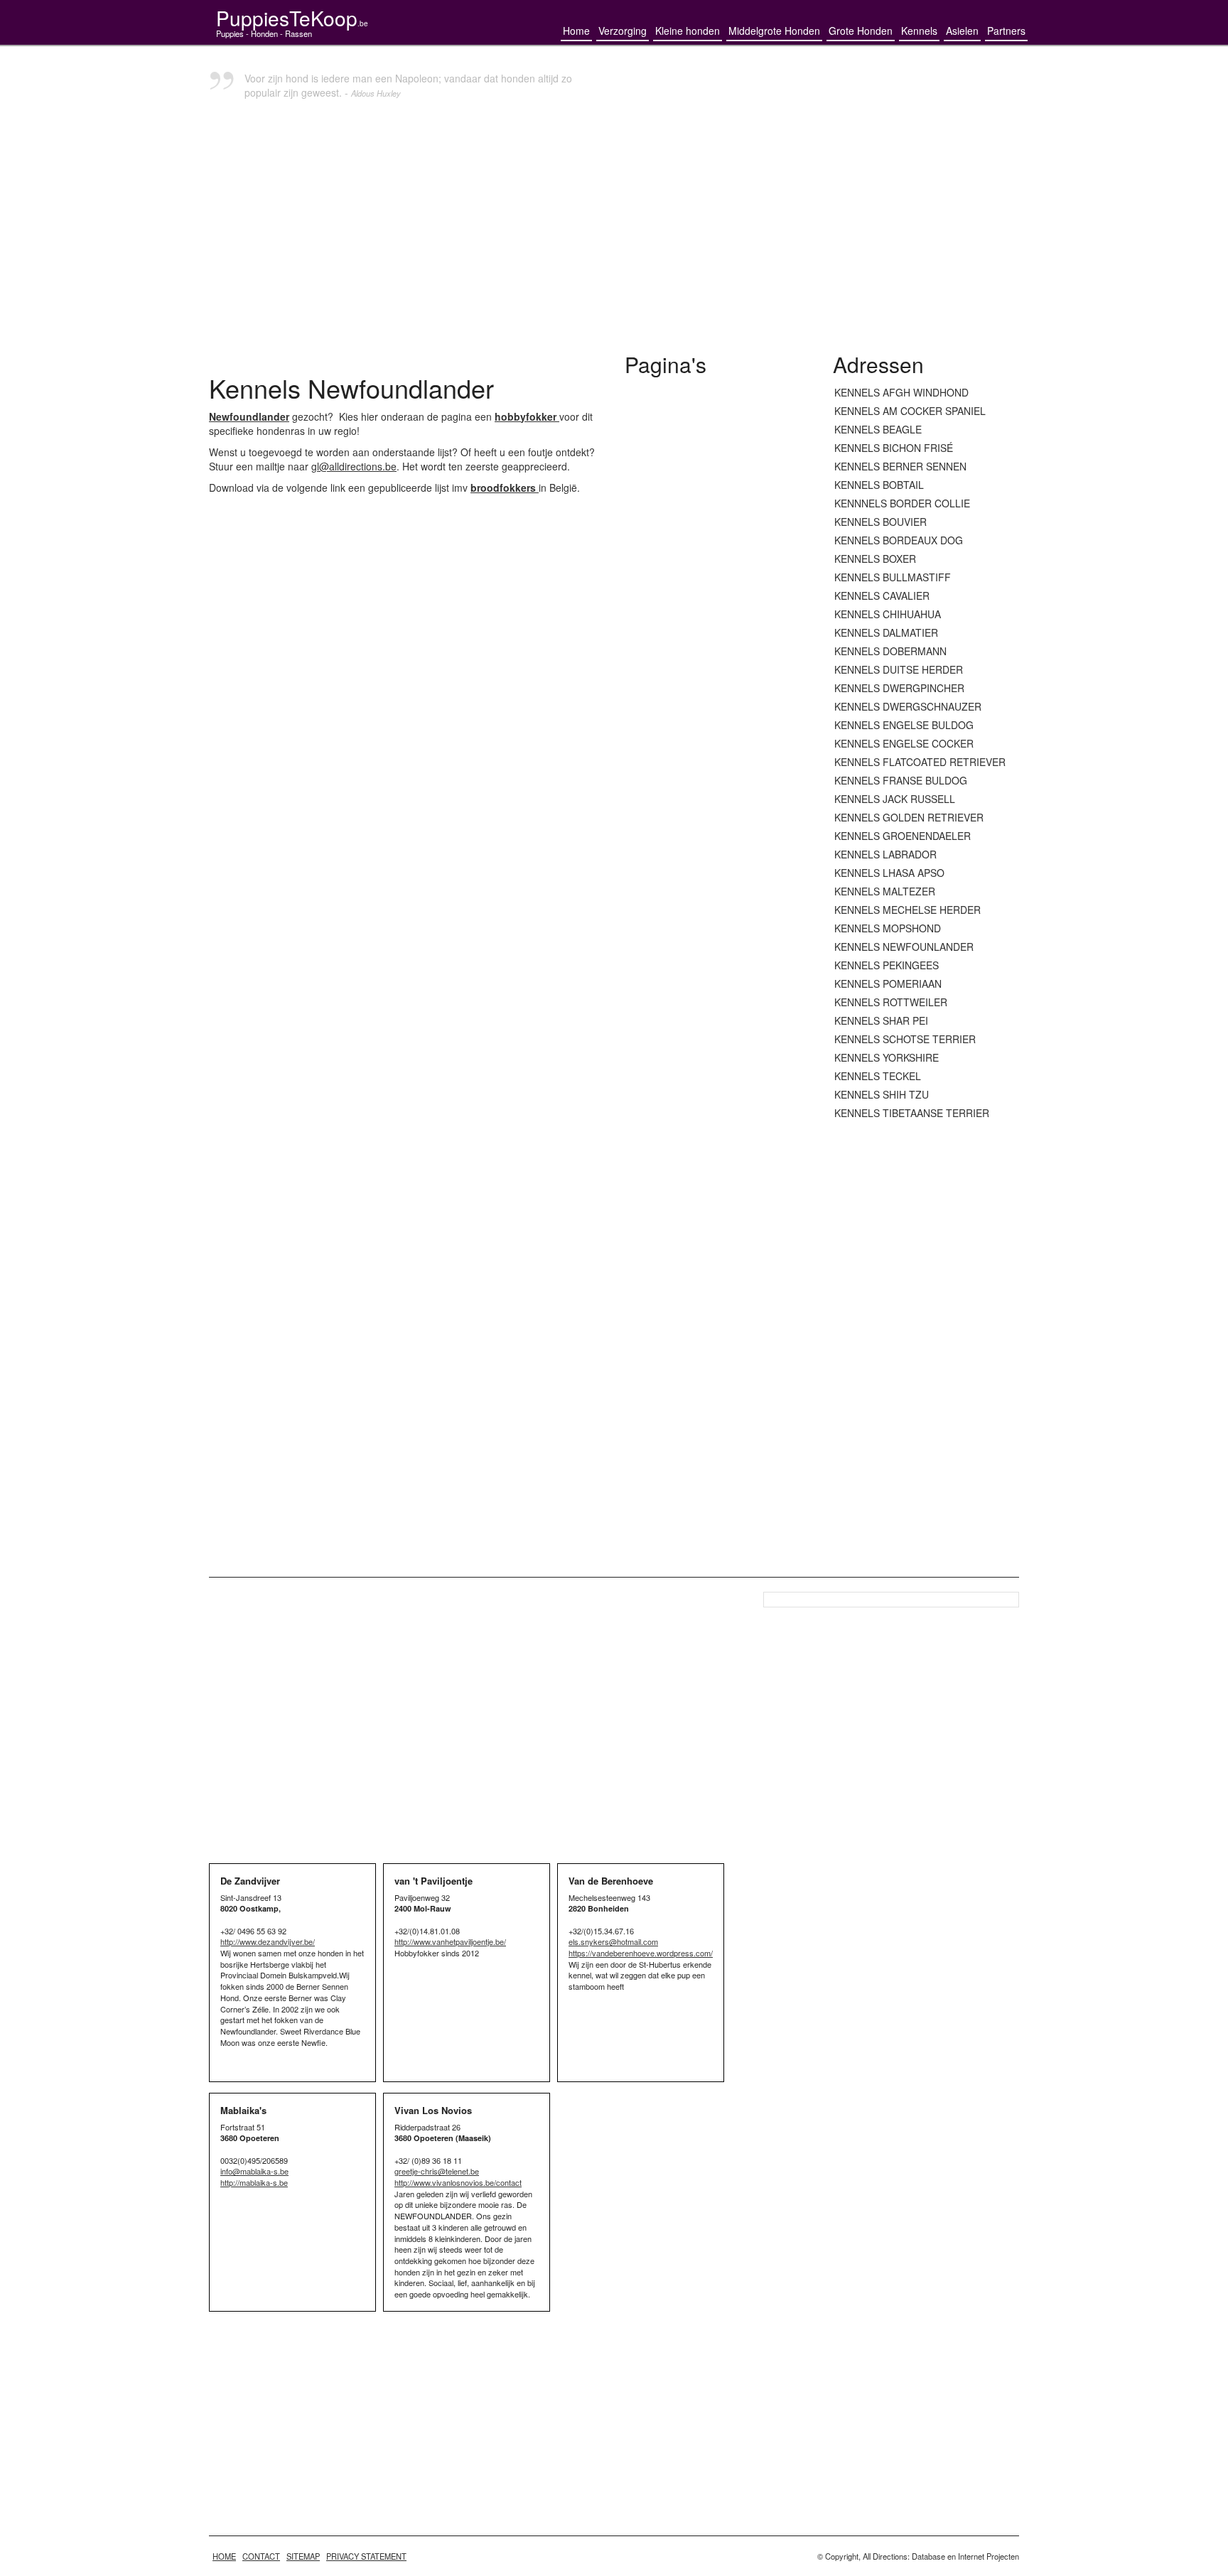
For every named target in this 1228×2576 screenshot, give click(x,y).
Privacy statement (366, 2556)
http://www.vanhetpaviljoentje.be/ (450, 1941)
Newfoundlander (249, 416)
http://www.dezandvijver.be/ (268, 1941)
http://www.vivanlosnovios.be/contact (458, 2182)
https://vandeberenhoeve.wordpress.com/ (641, 1953)
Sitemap (303, 2556)
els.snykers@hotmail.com (613, 1941)
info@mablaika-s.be (254, 2171)
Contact (261, 2556)
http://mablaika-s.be (254, 2182)
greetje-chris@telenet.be (437, 2171)
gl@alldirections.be (354, 466)
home (224, 2556)
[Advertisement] (614, 232)
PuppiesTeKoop (292, 18)
